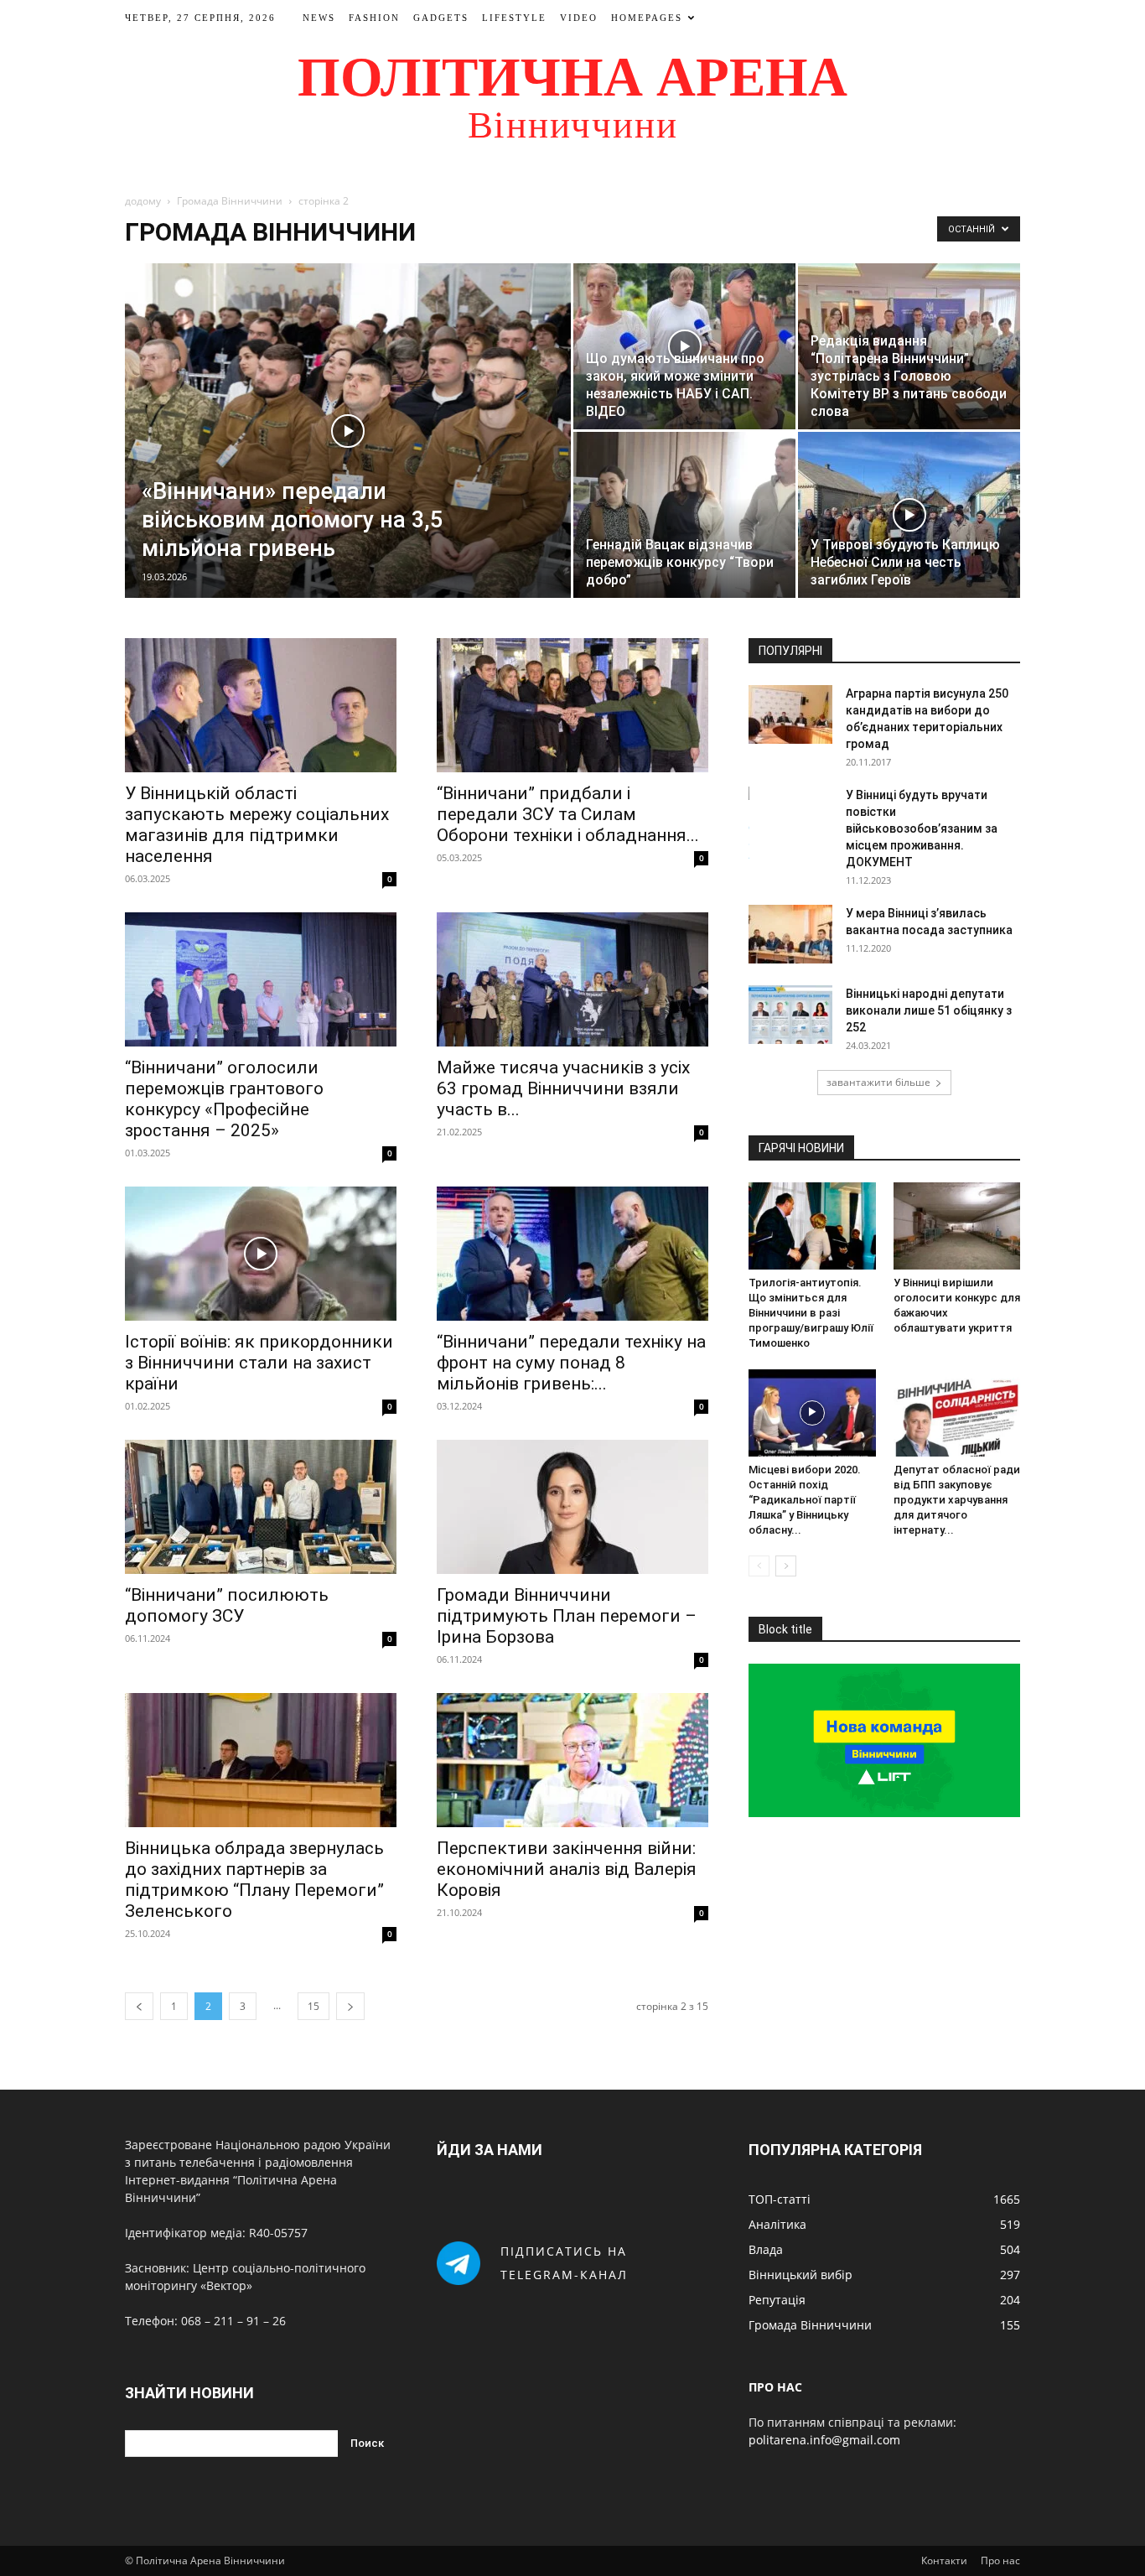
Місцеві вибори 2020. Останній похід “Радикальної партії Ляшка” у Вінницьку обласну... (805, 1500)
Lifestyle (514, 18)
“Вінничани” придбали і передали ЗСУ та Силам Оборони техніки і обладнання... (568, 814)
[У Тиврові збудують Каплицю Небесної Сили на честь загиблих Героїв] (909, 515)
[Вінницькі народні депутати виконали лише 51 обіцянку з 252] (790, 1015)
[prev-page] (139, 2006)
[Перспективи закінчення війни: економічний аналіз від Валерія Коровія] (572, 1760)
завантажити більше (878, 1082)
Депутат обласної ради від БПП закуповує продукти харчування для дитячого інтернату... (957, 1500)
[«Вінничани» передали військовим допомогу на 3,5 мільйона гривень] (348, 431)
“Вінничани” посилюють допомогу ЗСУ (227, 1605)
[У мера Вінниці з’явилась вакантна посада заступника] (790, 934)
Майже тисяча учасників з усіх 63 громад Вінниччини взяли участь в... (563, 1088)
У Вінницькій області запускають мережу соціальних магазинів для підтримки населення (257, 825)
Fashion (374, 18)
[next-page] (350, 2006)
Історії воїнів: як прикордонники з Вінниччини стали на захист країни (259, 1363)
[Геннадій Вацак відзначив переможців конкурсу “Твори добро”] (684, 515)
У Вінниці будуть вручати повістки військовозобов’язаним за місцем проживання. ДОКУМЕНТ (922, 828)
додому (143, 201)
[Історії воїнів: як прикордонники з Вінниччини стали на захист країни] (261, 1254)
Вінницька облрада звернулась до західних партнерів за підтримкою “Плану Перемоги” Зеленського (254, 1880)
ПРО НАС (775, 2387)
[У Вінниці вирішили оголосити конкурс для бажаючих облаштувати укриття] (957, 1226)
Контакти (944, 2560)
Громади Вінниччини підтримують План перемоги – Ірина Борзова (567, 1616)
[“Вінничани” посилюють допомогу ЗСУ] (261, 1507)
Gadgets (441, 18)
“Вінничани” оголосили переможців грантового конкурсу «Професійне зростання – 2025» (224, 1099)
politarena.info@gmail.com (824, 2440)
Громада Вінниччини (230, 201)
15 (313, 2006)
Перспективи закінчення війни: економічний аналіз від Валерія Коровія (567, 1869)
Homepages (647, 18)
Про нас (1000, 2560)
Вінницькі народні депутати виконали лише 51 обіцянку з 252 (929, 1010)
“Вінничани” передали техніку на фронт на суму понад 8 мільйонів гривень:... (571, 1363)
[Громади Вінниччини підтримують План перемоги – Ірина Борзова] (572, 1507)
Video (579, 18)
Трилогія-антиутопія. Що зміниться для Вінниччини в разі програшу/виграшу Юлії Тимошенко (811, 1313)
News (319, 18)
